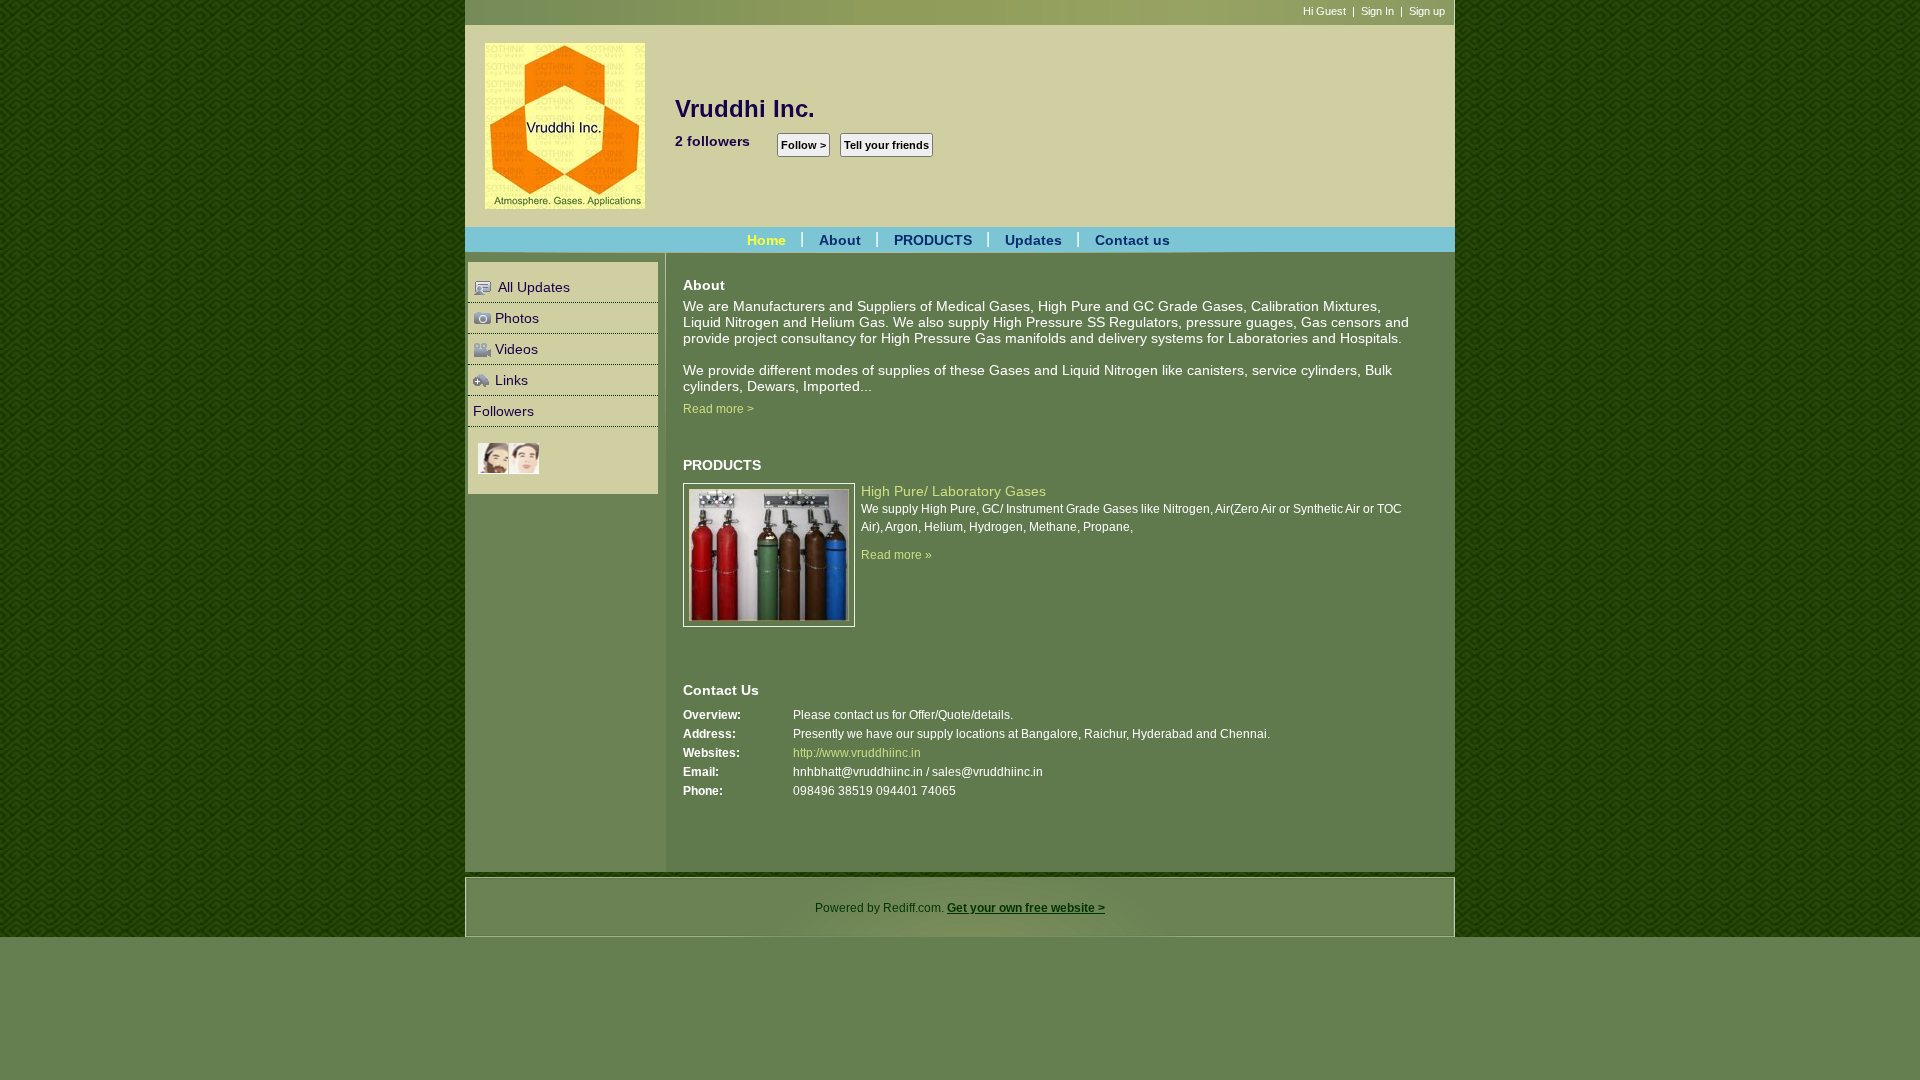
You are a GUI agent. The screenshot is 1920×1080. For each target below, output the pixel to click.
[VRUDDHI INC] (524, 458)
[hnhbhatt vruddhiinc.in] (493, 458)
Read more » (896, 555)
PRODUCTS (933, 239)
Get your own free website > (1026, 908)
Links (511, 380)
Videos (516, 349)
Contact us (1132, 239)
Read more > (718, 409)
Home (766, 239)
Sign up (1427, 11)
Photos (517, 318)
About (840, 239)
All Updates (532, 287)
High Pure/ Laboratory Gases (953, 491)
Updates (1033, 239)
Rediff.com (912, 908)
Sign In (1377, 11)
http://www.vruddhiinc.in (857, 753)
